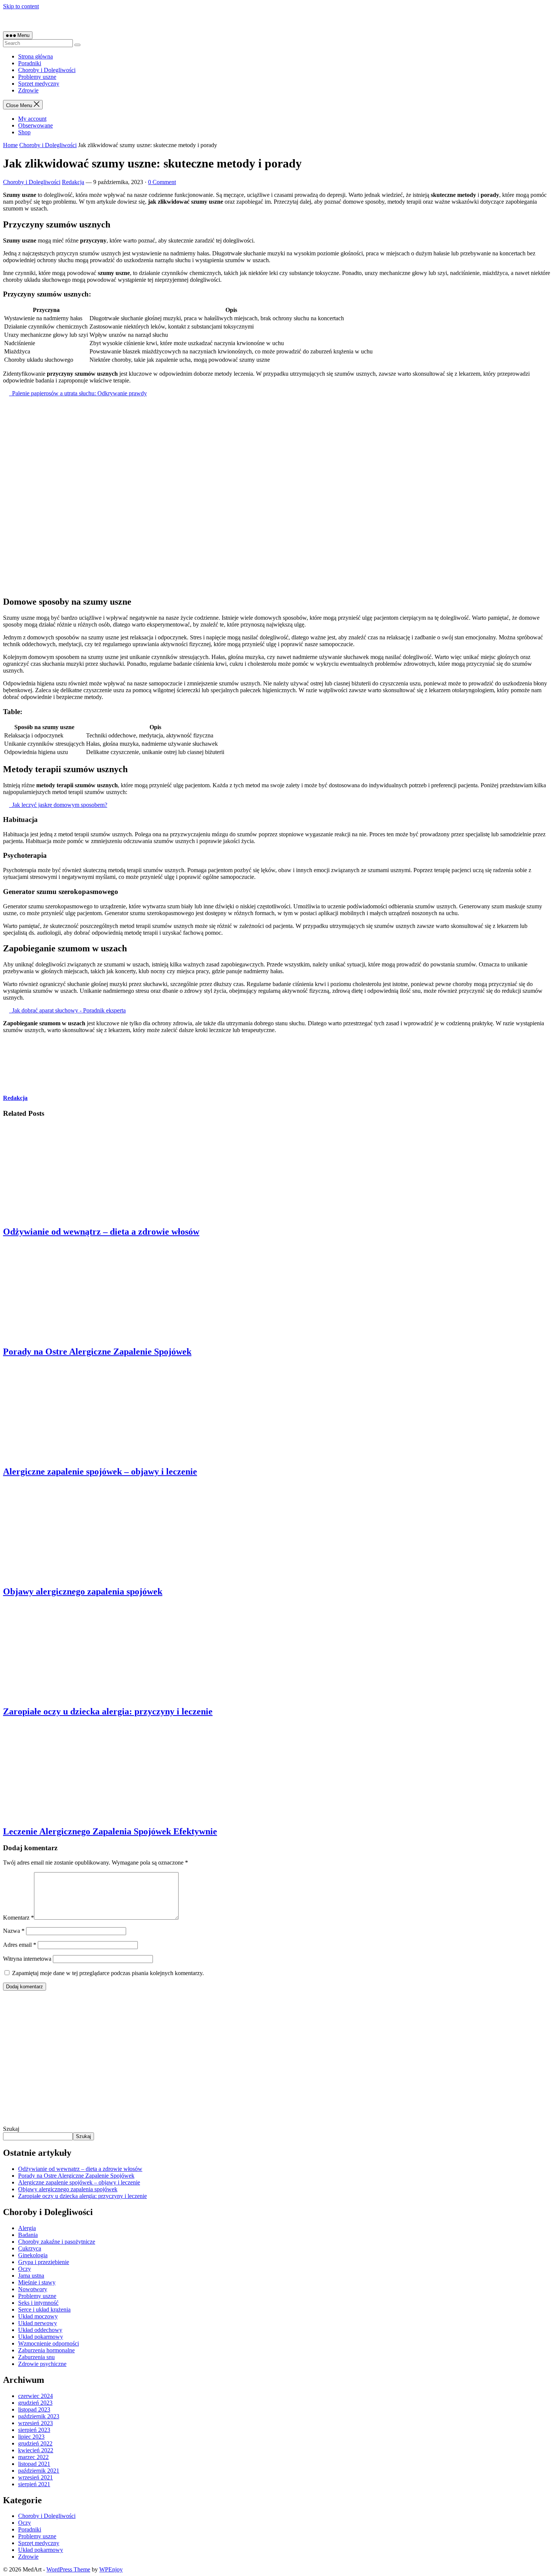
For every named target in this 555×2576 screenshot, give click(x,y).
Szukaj (11, 2129)
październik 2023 (39, 2416)
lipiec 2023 (31, 2437)
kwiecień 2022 (36, 2450)
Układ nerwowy (38, 2323)
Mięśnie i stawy (37, 2282)
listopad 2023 (34, 2409)
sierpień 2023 (34, 2430)
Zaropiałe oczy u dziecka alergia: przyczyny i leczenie (108, 1711)
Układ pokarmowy (41, 2337)
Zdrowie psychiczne (42, 2364)
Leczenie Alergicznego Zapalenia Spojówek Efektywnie (110, 1831)
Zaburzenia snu (36, 2357)
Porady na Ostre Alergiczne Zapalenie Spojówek (97, 1352)
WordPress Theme (68, 2569)
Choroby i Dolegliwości (47, 70)
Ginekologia (33, 2255)
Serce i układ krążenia (44, 2309)
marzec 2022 (33, 2457)
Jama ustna (31, 2276)
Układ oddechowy (40, 2330)
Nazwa (14, 1931)
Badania (28, 2235)
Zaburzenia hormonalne (46, 2350)
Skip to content (21, 6)
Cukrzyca (30, 2248)
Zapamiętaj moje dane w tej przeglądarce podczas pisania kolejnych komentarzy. (108, 1973)
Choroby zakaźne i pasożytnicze (57, 2242)
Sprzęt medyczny (39, 84)
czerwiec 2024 (35, 2396)
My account (32, 119)
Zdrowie (28, 90)
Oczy (25, 2269)
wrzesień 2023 (35, 2423)
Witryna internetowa (27, 1959)
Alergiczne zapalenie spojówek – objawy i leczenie (100, 1472)
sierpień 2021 (34, 2484)
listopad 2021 (34, 2464)
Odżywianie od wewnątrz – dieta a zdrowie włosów (101, 1232)
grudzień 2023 (35, 2403)
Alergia (27, 2228)
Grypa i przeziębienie (44, 2262)
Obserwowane (35, 125)
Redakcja (73, 182)
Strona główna (35, 56)
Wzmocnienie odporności (49, 2343)
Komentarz (18, 1918)
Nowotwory (33, 2289)
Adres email (20, 1945)
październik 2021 (39, 2471)
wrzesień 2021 (35, 2477)
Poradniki (30, 63)
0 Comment (162, 182)
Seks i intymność (38, 2303)
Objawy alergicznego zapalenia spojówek (83, 1591)
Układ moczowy (38, 2316)
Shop (24, 132)
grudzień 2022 (35, 2443)
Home (10, 145)
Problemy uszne (37, 77)
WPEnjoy (111, 2569)
